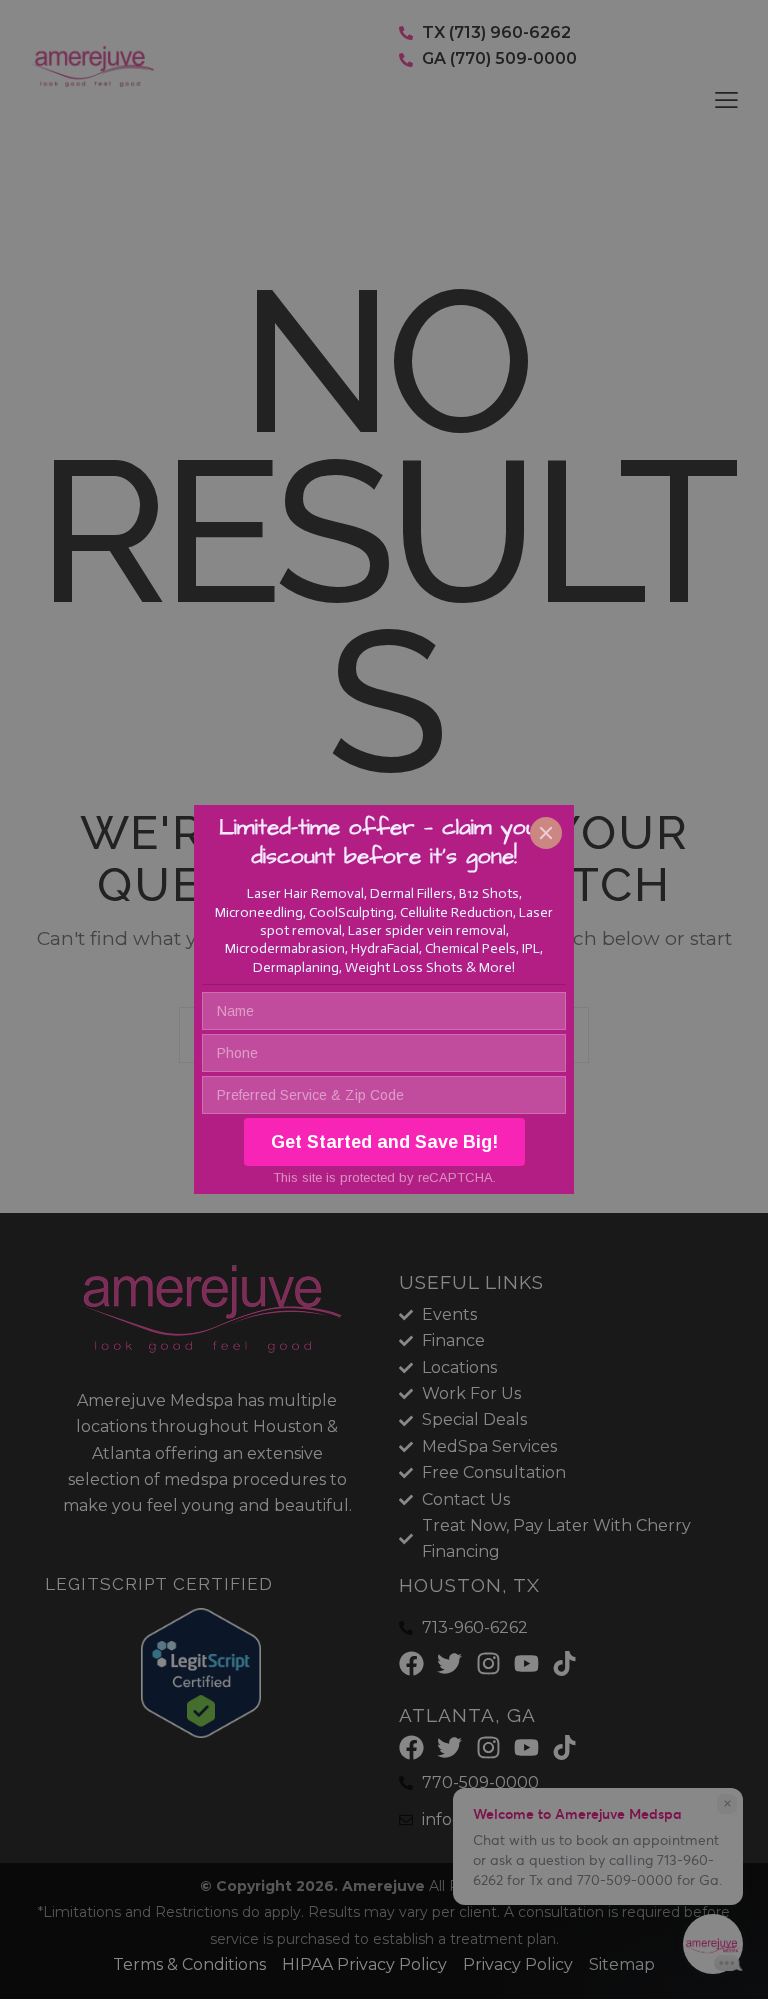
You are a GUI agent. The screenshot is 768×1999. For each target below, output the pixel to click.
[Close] (546, 833)
